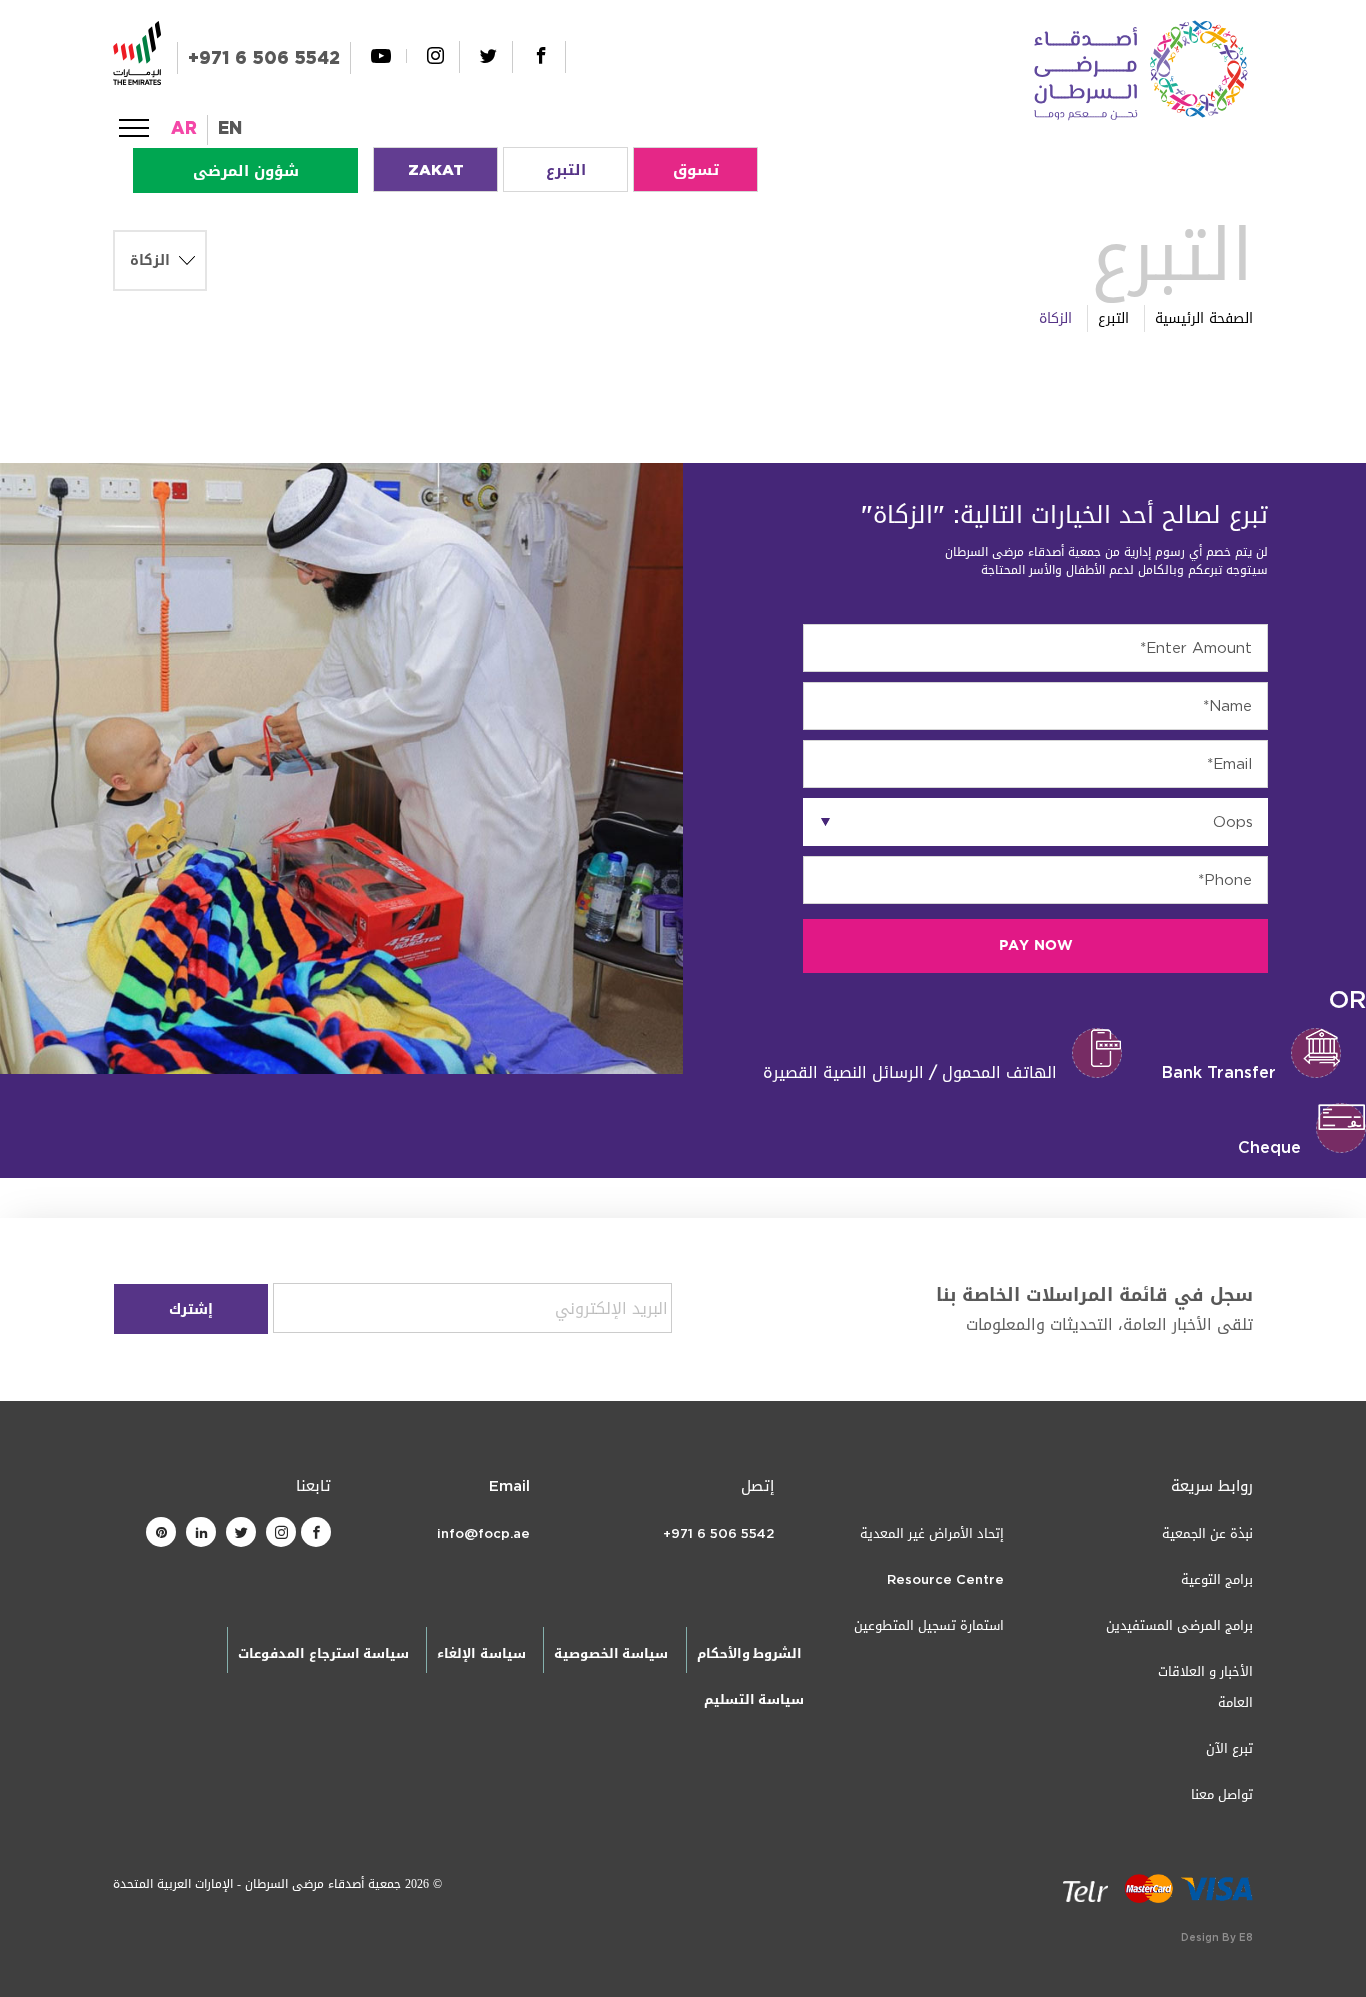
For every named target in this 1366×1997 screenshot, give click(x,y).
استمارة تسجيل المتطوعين (929, 1625)
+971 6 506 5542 (264, 58)
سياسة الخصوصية (611, 1653)
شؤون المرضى (246, 171)
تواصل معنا (1222, 1794)
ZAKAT (436, 170)
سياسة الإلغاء (481, 1653)
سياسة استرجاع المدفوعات (323, 1653)
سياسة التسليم (754, 1699)
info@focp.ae (483, 1533)
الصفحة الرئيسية (1204, 318)
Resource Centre (945, 1579)
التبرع (566, 170)
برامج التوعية (1217, 1579)
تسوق (696, 170)
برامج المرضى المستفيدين (1179, 1625)
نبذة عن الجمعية (1207, 1533)
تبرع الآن (1229, 1748)
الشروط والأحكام (749, 1653)
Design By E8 (1217, 1937)
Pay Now (1036, 945)
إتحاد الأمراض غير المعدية (932, 1533)
